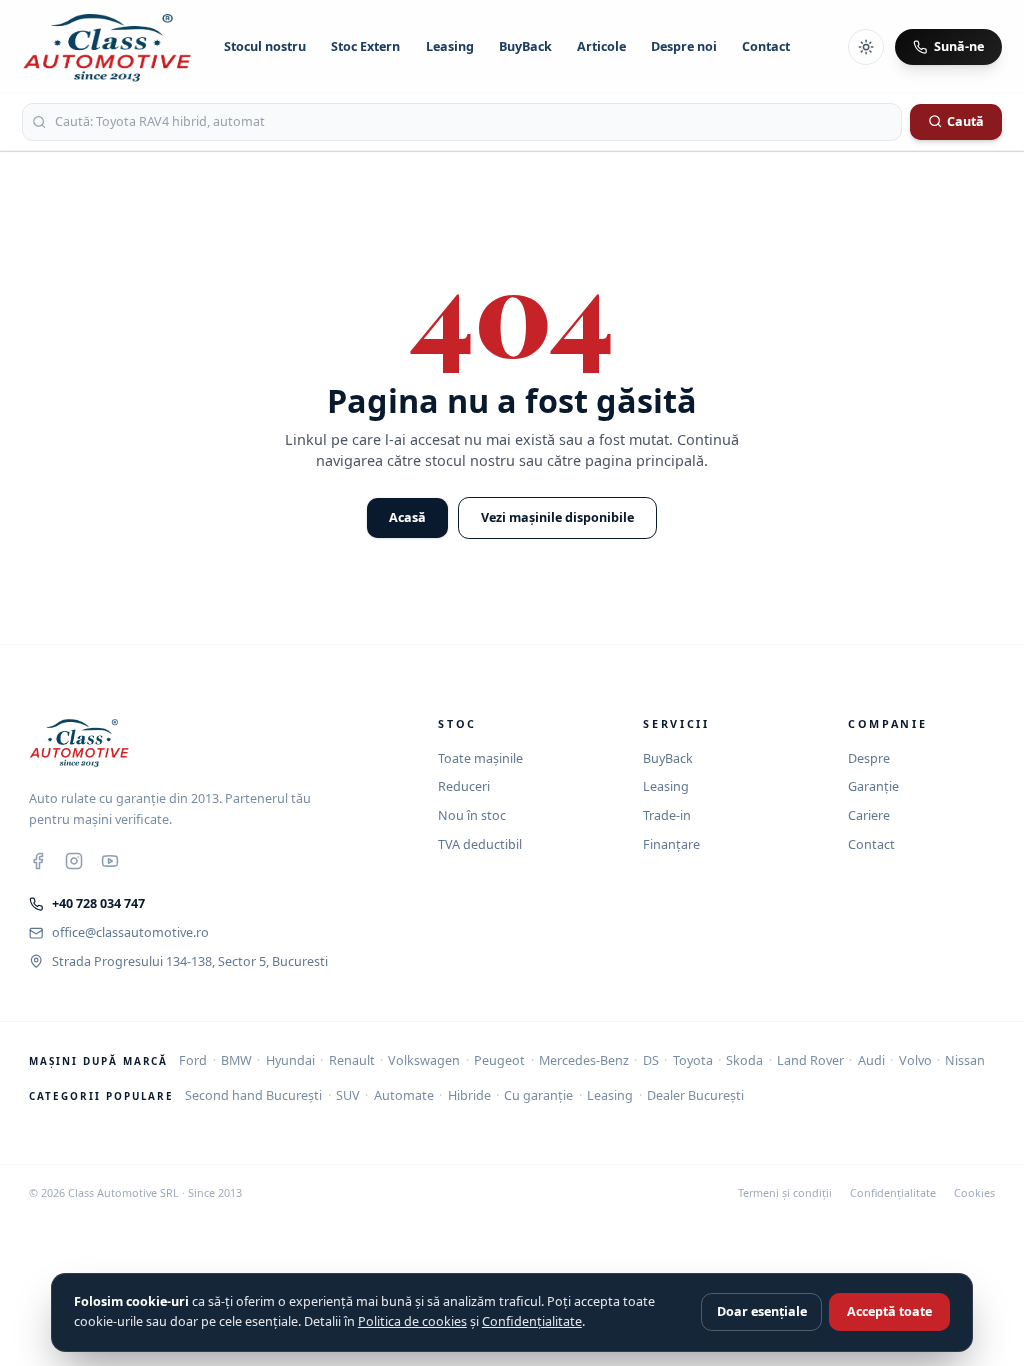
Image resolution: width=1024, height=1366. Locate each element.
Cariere (869, 815)
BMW (236, 1060)
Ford (193, 1060)
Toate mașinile (480, 758)
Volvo (915, 1060)
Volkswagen (424, 1060)
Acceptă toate (889, 1311)
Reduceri (464, 786)
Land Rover (810, 1060)
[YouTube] (110, 861)
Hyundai (290, 1060)
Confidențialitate (893, 1193)
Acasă (407, 517)
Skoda (744, 1060)
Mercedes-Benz (584, 1060)
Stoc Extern (365, 46)
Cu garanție (538, 1095)
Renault (352, 1060)
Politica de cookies (412, 1321)
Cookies (974, 1193)
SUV (348, 1095)
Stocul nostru (265, 46)
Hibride (469, 1095)
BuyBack (525, 46)
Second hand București (253, 1095)
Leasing (450, 46)
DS (651, 1060)
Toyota (693, 1060)
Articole (601, 46)
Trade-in (667, 815)
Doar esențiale (762, 1311)
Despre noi (684, 46)
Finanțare (671, 844)
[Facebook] (38, 861)
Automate (404, 1095)
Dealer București (695, 1095)
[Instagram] (74, 861)
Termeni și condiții (785, 1193)
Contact (766, 46)
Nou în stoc (472, 815)
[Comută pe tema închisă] (866, 47)
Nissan (965, 1060)
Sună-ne (959, 46)
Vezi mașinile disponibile (557, 517)
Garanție (873, 786)
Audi (871, 1060)
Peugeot (499, 1060)
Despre (869, 758)
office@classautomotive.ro (130, 932)
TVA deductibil (480, 844)
